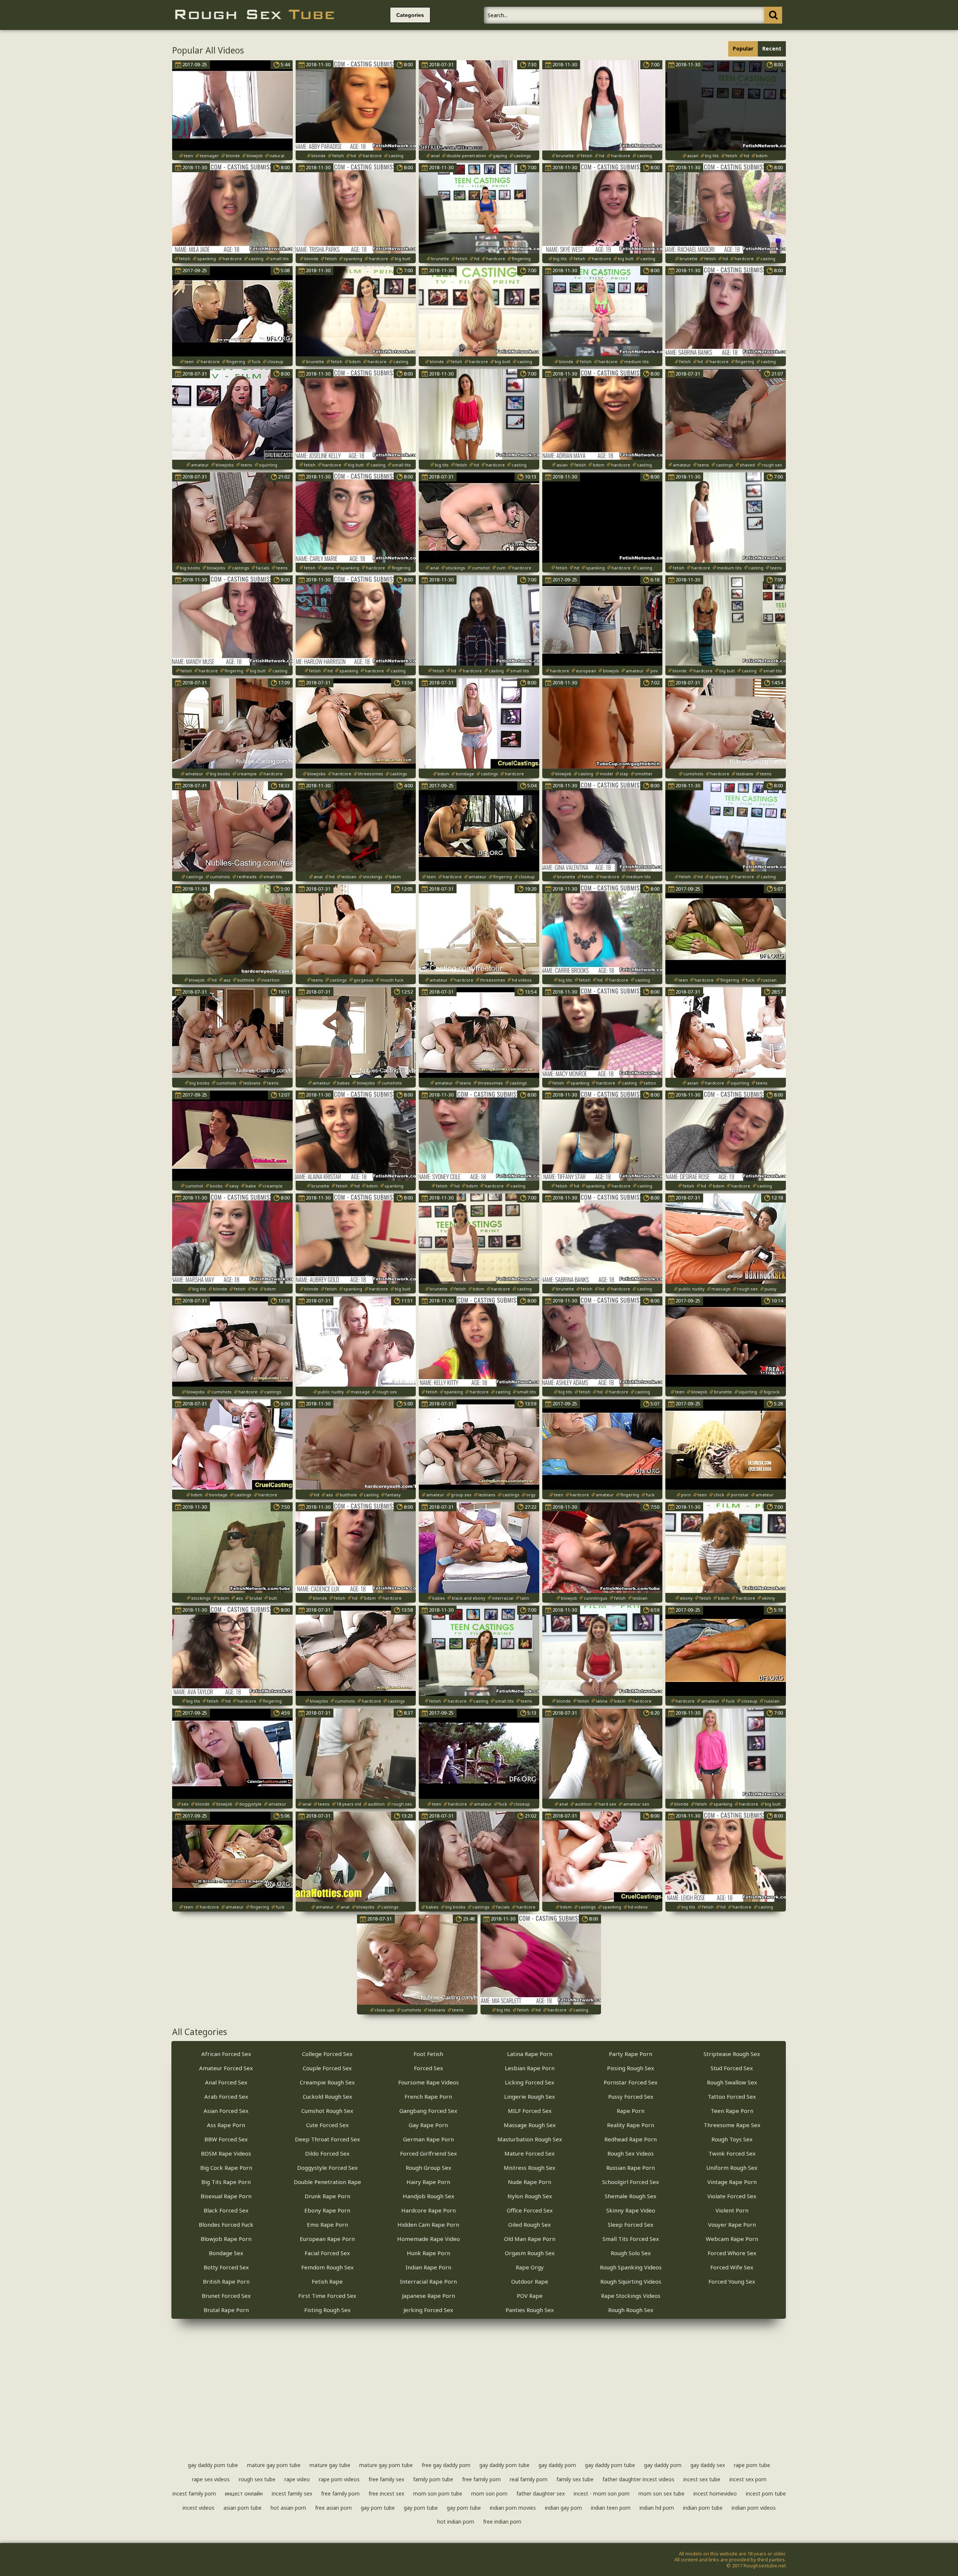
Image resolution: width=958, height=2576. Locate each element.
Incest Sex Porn (748, 2479)
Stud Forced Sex (732, 2068)
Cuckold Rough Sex (327, 2096)
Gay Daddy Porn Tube (213, 2465)
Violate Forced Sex (732, 2196)
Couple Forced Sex (327, 2068)
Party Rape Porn (631, 2054)
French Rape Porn (428, 2096)
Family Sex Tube (575, 2479)
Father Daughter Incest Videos (638, 2479)
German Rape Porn (428, 2139)
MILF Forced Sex (530, 2111)
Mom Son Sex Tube (661, 2493)
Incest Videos (199, 2508)
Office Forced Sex (530, 2210)
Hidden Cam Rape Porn (428, 2224)
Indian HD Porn (657, 2508)
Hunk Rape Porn (428, 2253)
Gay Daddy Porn (557, 2465)
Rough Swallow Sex (732, 2082)
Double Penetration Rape (327, 2182)
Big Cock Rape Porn (226, 2168)
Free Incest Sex (386, 2493)
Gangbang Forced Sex (428, 2111)
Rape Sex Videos (211, 2479)
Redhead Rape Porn (631, 2139)
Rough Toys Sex (732, 2139)
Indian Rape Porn (428, 2267)
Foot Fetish (428, 2054)
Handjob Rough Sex (428, 2196)
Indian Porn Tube (703, 2508)
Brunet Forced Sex (226, 2296)
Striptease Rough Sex (732, 2054)
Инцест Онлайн (244, 2493)
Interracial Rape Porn (428, 2281)
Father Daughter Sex (541, 2493)
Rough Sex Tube (257, 2479)
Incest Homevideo (715, 2493)
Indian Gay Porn (563, 2508)
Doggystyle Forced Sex (327, 2168)
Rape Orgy (530, 2267)
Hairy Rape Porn (428, 2182)
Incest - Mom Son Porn (602, 2493)
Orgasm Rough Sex (530, 2253)
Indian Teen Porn (611, 2508)
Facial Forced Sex (327, 2253)
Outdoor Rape (530, 2281)
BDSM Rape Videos (226, 2153)
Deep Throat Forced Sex (327, 2139)
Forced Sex (428, 2068)
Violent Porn (732, 2210)
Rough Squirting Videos (631, 2281)
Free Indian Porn (502, 2522)
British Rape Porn (226, 2281)
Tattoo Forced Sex (732, 2096)
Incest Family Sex (292, 2493)
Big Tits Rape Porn (226, 2182)
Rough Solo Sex (631, 2253)
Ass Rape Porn (226, 2125)
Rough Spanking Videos (631, 2267)
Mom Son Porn (489, 2493)
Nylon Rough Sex (530, 2196)
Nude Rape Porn (530, 2182)
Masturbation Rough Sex (530, 2139)
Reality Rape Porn (631, 2125)
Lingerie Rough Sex (530, 2096)
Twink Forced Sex (732, 2153)
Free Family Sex (386, 2479)
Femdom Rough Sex (327, 2267)
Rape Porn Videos (339, 2479)
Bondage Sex (226, 2253)
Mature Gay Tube (330, 2465)
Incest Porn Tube (766, 2493)
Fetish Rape (327, 2281)
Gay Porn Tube (378, 2508)
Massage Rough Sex (530, 2125)
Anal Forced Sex (226, 2082)
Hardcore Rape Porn (428, 2210)
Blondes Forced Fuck (226, 2224)
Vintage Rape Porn (732, 2182)
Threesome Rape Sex (732, 2125)
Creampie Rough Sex (327, 2082)
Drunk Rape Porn (327, 2196)
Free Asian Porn (333, 2508)
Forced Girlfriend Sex (428, 2153)
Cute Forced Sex (327, 2125)
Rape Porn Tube (752, 2465)
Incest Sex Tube (702, 2479)
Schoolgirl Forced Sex (631, 2182)
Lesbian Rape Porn (530, 2068)
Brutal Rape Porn (226, 2310)
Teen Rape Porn (732, 2111)
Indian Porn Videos (754, 2508)
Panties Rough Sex (530, 2310)
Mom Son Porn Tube (438, 2493)
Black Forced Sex (226, 2210)
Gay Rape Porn (428, 2125)
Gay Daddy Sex (708, 2465)
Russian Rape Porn (631, 2168)
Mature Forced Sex (530, 2153)
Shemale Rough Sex (631, 2196)
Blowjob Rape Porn (226, 2239)
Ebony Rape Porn (327, 2210)
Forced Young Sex (732, 2281)
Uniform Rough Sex (732, 2168)
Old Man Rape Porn (530, 2239)
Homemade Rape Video (428, 2239)
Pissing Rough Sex (631, 2068)
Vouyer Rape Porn (732, 2224)
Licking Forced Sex (530, 2082)
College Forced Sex (327, 2054)
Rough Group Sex (428, 2168)
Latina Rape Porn (530, 2054)
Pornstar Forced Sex (631, 2082)
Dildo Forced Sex (327, 2153)
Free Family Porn (481, 2479)
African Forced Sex (226, 2054)
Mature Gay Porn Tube (274, 2465)
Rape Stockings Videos (631, 2296)
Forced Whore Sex (732, 2253)
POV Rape (530, 2296)
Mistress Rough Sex (530, 2168)
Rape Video (297, 2479)
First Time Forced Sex (327, 2296)
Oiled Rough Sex (530, 2224)
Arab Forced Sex (226, 2096)
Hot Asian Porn (288, 2508)
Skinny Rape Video (631, 2210)
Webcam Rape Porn (732, 2239)
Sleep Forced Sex (631, 2224)
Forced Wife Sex (732, 2267)
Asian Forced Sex (226, 2111)
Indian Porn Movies (513, 2508)
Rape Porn (631, 2111)
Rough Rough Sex (631, 2310)
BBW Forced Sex (226, 2139)
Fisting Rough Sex (327, 2310)
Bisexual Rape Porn (226, 2196)
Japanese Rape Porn (428, 2296)
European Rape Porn (327, 2239)
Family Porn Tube (433, 2479)
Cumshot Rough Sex (327, 2111)
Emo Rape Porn (327, 2224)
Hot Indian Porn (456, 2522)
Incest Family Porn (194, 2493)
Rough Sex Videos (631, 2153)
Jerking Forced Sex (428, 2310)
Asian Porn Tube (242, 2508)
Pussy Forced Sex (631, 2096)
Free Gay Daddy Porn (446, 2465)
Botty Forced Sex (226, 2267)
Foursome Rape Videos (428, 2082)
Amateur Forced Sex (226, 2068)
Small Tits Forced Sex (631, 2239)
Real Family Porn (529, 2479)
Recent (772, 48)
